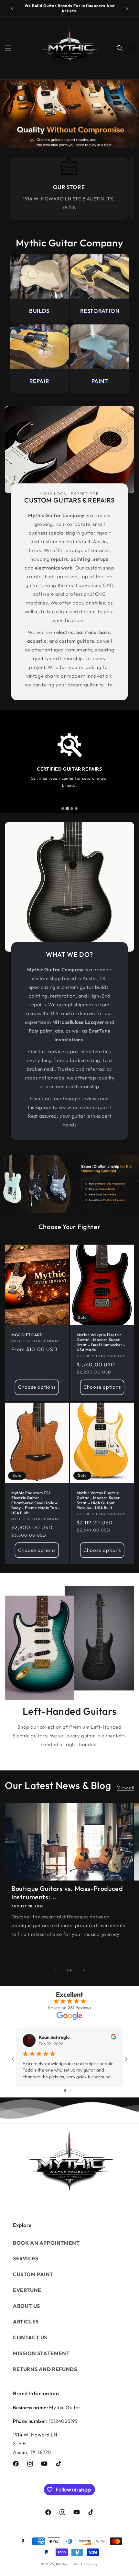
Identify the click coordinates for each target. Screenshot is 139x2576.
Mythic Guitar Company (77, 2564)
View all (126, 1788)
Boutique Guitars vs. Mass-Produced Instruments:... (67, 1893)
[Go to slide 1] (65, 2090)
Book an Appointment (46, 2243)
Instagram (40, 1107)
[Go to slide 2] (70, 2090)
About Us (27, 2306)
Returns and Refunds (45, 2369)
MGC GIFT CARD (27, 1335)
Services (26, 2258)
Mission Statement (41, 2353)
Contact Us (30, 2337)
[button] (8, 48)
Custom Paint (33, 2274)
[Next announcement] (127, 8)
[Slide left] (55, 1970)
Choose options (37, 1387)
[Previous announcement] (12, 8)
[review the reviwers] (114, 2038)
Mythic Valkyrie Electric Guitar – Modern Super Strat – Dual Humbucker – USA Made (101, 1342)
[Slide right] (84, 1970)
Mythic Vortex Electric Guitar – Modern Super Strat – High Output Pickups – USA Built (98, 1500)
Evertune (27, 2290)
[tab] (63, 808)
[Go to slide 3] (75, 2090)
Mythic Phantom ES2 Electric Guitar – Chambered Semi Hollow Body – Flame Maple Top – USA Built (36, 1503)
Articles (26, 2322)
